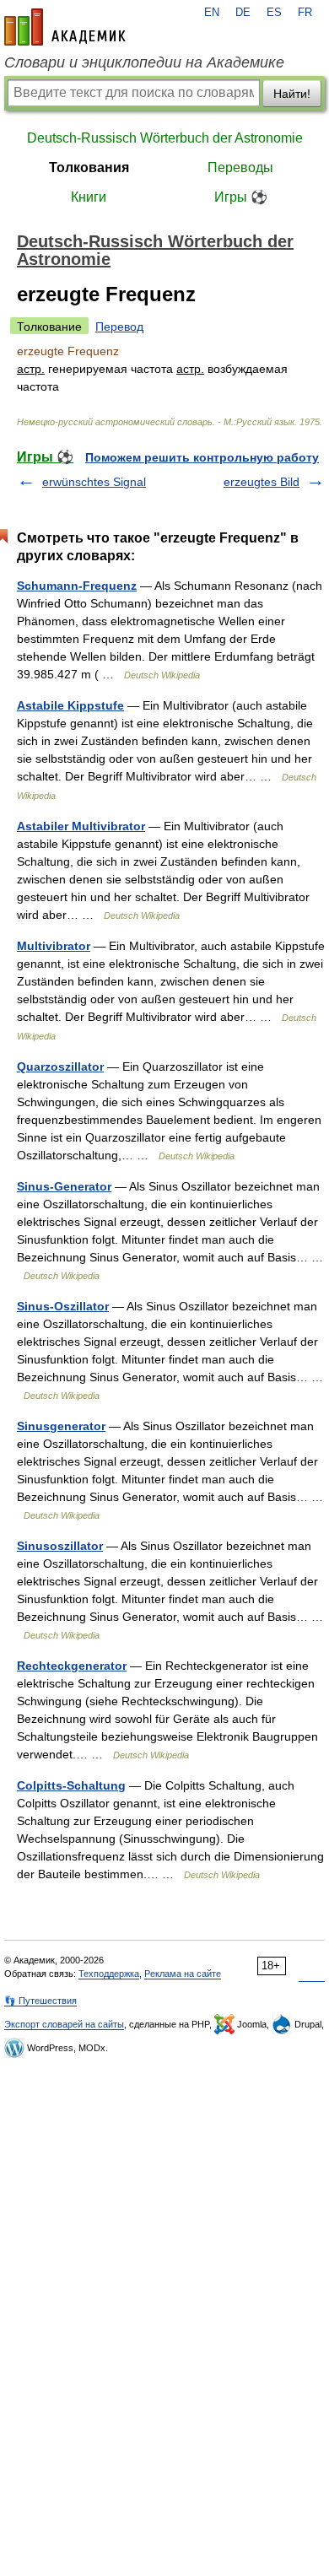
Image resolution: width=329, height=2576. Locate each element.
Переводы (240, 167)
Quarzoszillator (60, 1067)
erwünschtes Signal (94, 482)
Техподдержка (109, 1974)
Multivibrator (54, 946)
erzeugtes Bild (262, 482)
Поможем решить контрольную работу (202, 457)
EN (212, 13)
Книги (89, 197)
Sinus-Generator (64, 1186)
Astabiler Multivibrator (81, 826)
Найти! (292, 94)
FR (305, 13)
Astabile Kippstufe (70, 705)
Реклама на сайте (183, 1974)
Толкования (89, 167)
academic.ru (65, 27)
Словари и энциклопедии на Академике (144, 62)
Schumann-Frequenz (77, 586)
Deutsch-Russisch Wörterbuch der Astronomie (165, 138)
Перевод (119, 327)
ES (274, 13)
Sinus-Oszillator (63, 1306)
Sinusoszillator (60, 1546)
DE (243, 13)
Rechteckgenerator (72, 1666)
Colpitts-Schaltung (71, 1785)
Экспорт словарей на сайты (64, 2024)
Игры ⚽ (241, 197)
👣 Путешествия (40, 2001)
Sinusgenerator (61, 1426)
